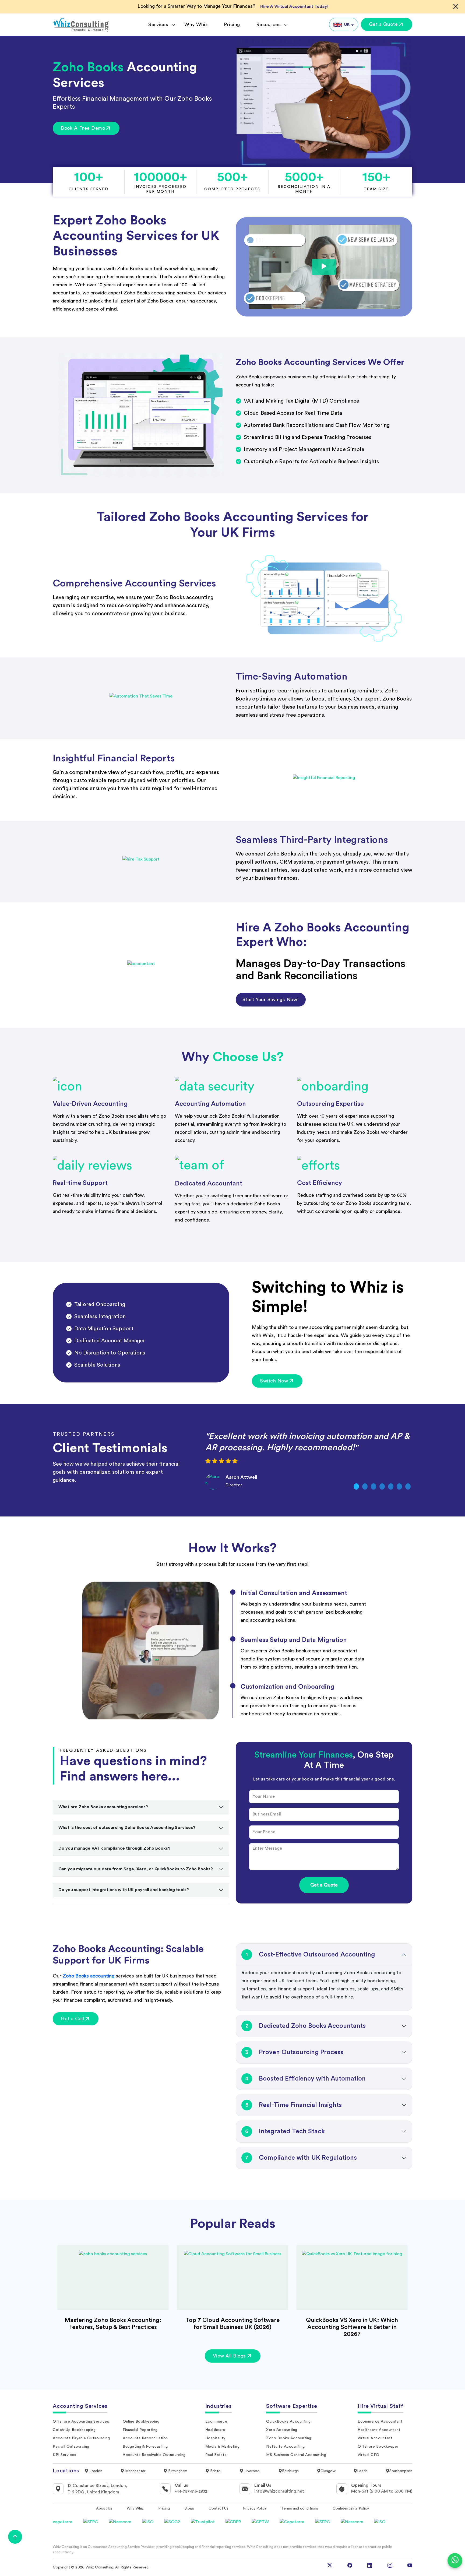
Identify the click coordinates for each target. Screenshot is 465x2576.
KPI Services (64, 2455)
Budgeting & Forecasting (145, 2447)
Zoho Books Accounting (289, 2438)
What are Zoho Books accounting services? (103, 1807)
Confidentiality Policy (351, 2508)
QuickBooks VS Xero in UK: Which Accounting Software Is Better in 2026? (352, 2327)
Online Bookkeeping (141, 2422)
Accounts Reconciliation (145, 2438)
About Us (104, 2508)
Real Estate (216, 2455)
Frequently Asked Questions (103, 1750)
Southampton (401, 2471)
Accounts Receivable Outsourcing (154, 2455)
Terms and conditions (300, 2508)
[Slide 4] (382, 1486)
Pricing (232, 24)
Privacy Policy (255, 2508)
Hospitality (215, 2438)
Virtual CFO (369, 2455)
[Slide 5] (391, 1486)
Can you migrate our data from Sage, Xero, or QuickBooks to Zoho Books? (136, 1869)
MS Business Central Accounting (296, 2455)
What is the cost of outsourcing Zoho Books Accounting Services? (127, 1828)
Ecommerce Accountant (380, 2422)
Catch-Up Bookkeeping (74, 2430)
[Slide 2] (365, 1486)
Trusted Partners (84, 1434)
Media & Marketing (223, 2447)
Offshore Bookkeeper (378, 2447)
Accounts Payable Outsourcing (81, 2438)
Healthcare (215, 2430)
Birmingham (177, 2471)
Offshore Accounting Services (81, 2422)
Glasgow (328, 2471)
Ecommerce (216, 2422)
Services (158, 24)
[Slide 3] (374, 1486)
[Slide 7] (408, 1486)
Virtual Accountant (375, 2438)
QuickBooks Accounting (288, 2422)
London (95, 2471)
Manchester (135, 2471)
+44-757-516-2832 (191, 2491)
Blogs (189, 2508)
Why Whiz (196, 24)
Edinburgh (290, 2471)
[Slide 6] (399, 1486)
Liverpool (252, 2471)
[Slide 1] (356, 1486)
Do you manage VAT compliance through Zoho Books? (114, 1848)
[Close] (456, 6)
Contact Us (219, 2508)
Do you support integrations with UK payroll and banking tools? (124, 1890)
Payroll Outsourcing (71, 2447)
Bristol (215, 2471)
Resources (269, 24)
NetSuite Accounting (286, 2447)
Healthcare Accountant (379, 2430)
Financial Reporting (140, 2430)
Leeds (362, 2471)
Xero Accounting (282, 2430)
